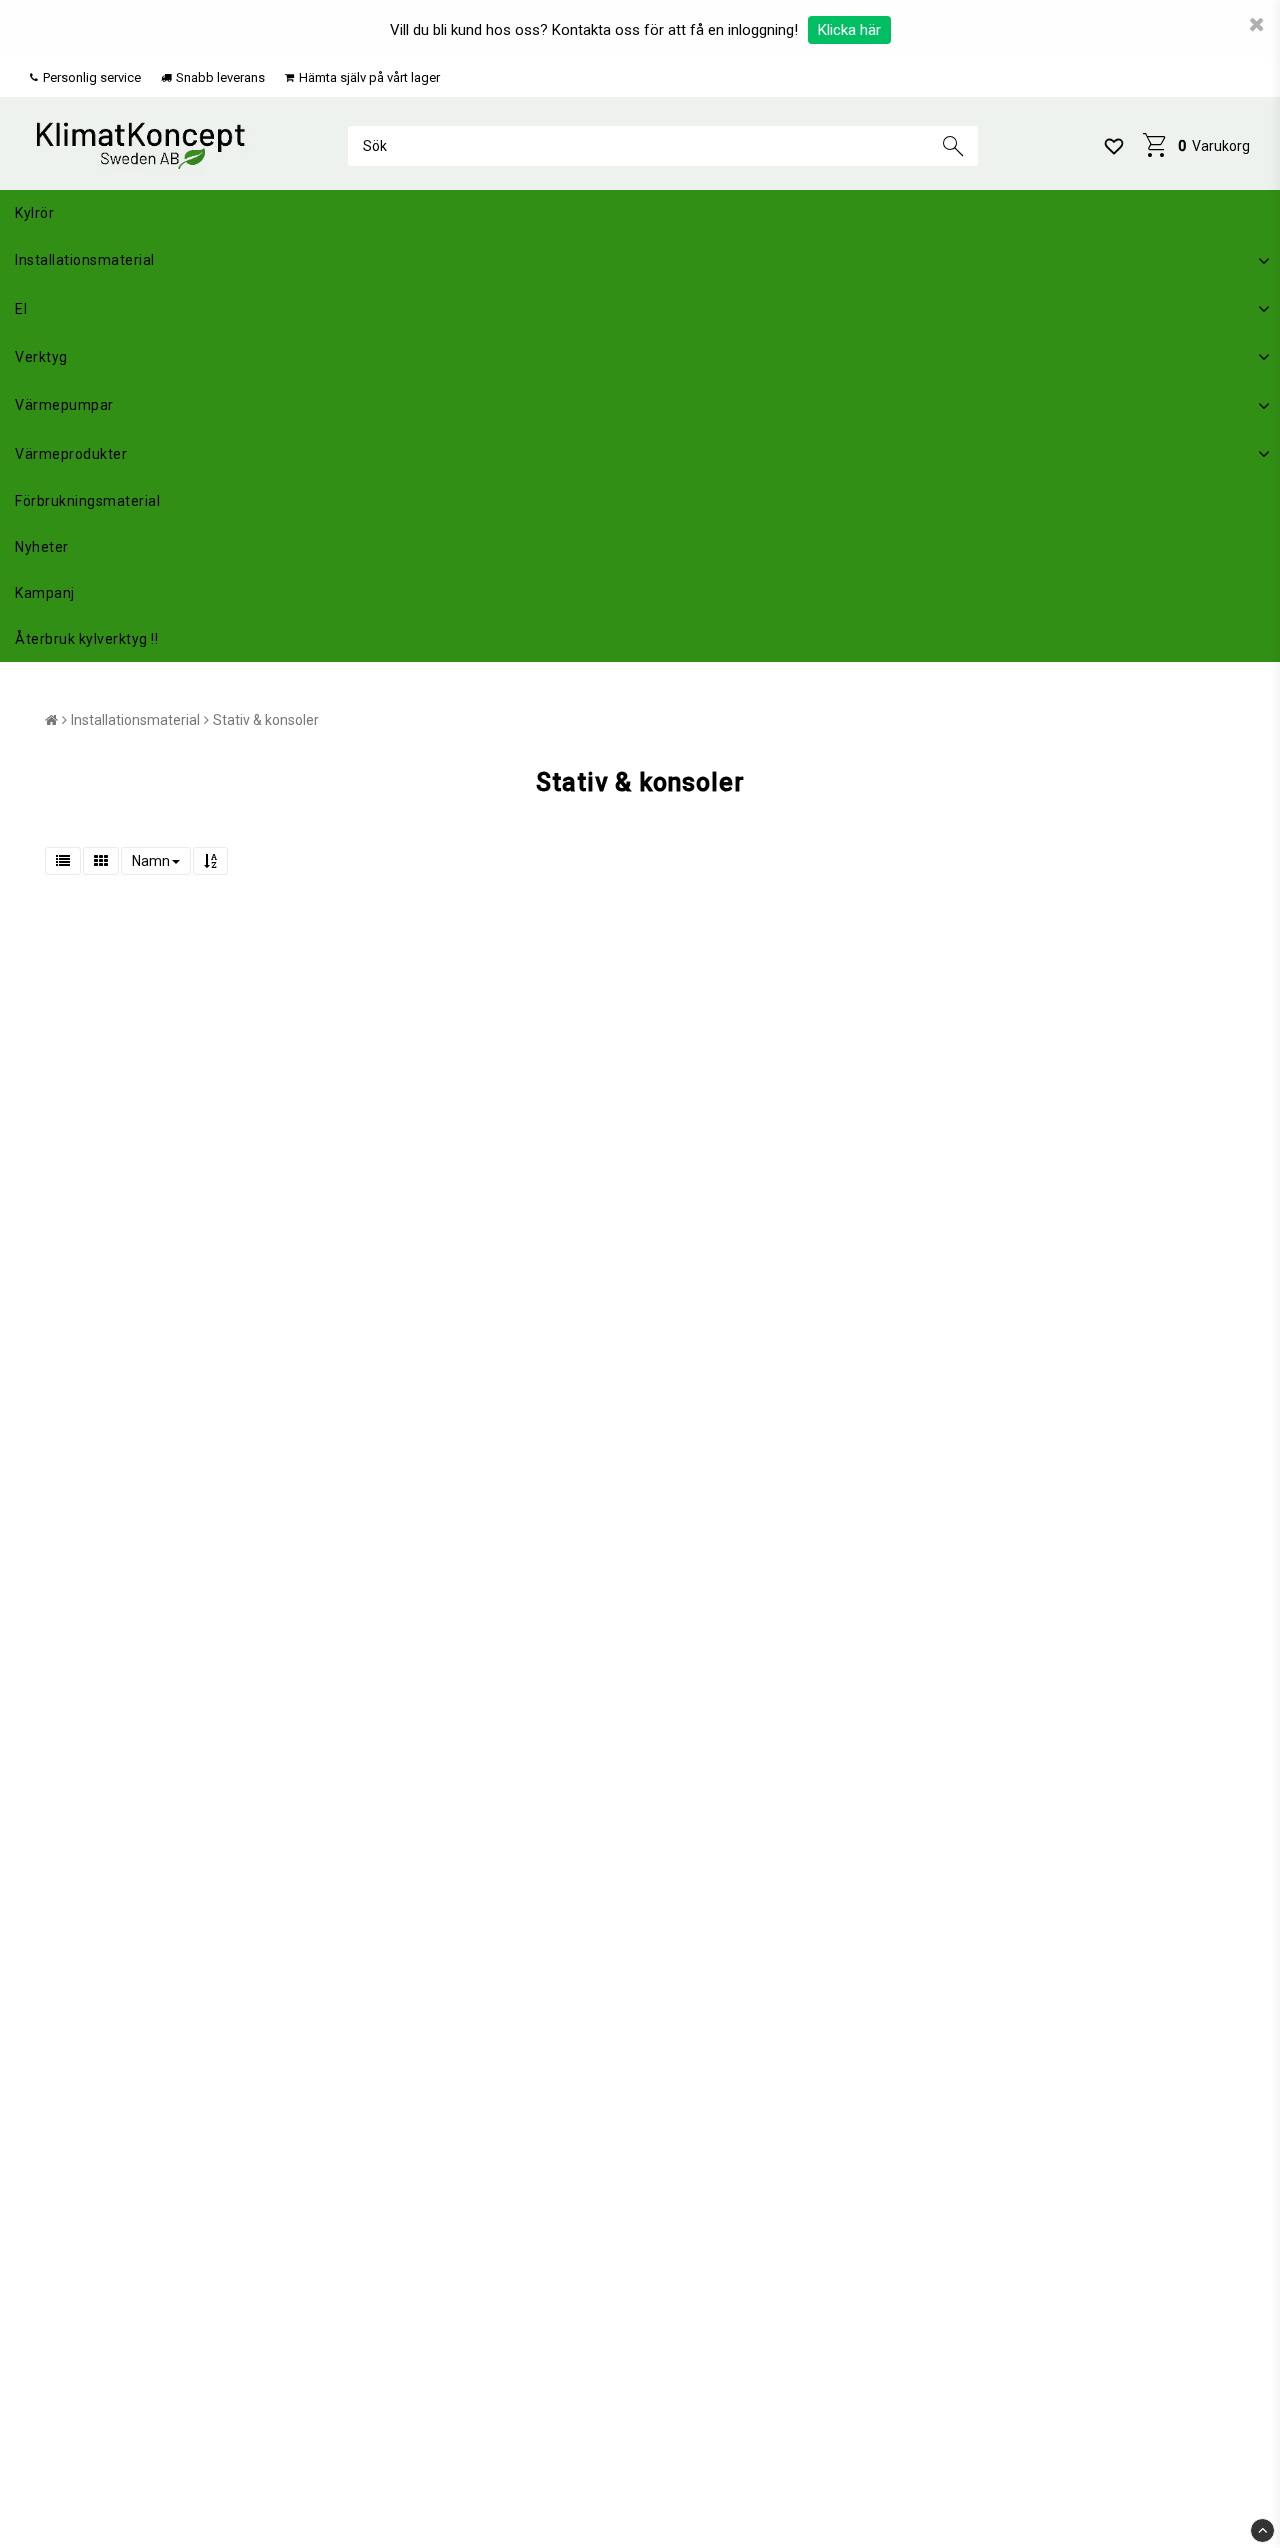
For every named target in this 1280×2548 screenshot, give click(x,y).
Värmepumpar (64, 405)
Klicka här (849, 30)
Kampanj (45, 593)
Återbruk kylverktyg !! (86, 639)
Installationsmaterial (85, 260)
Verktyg (41, 357)
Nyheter (42, 547)
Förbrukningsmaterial (87, 501)
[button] (1114, 146)
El (21, 309)
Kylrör (34, 213)
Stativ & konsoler (266, 720)
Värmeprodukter (71, 454)
